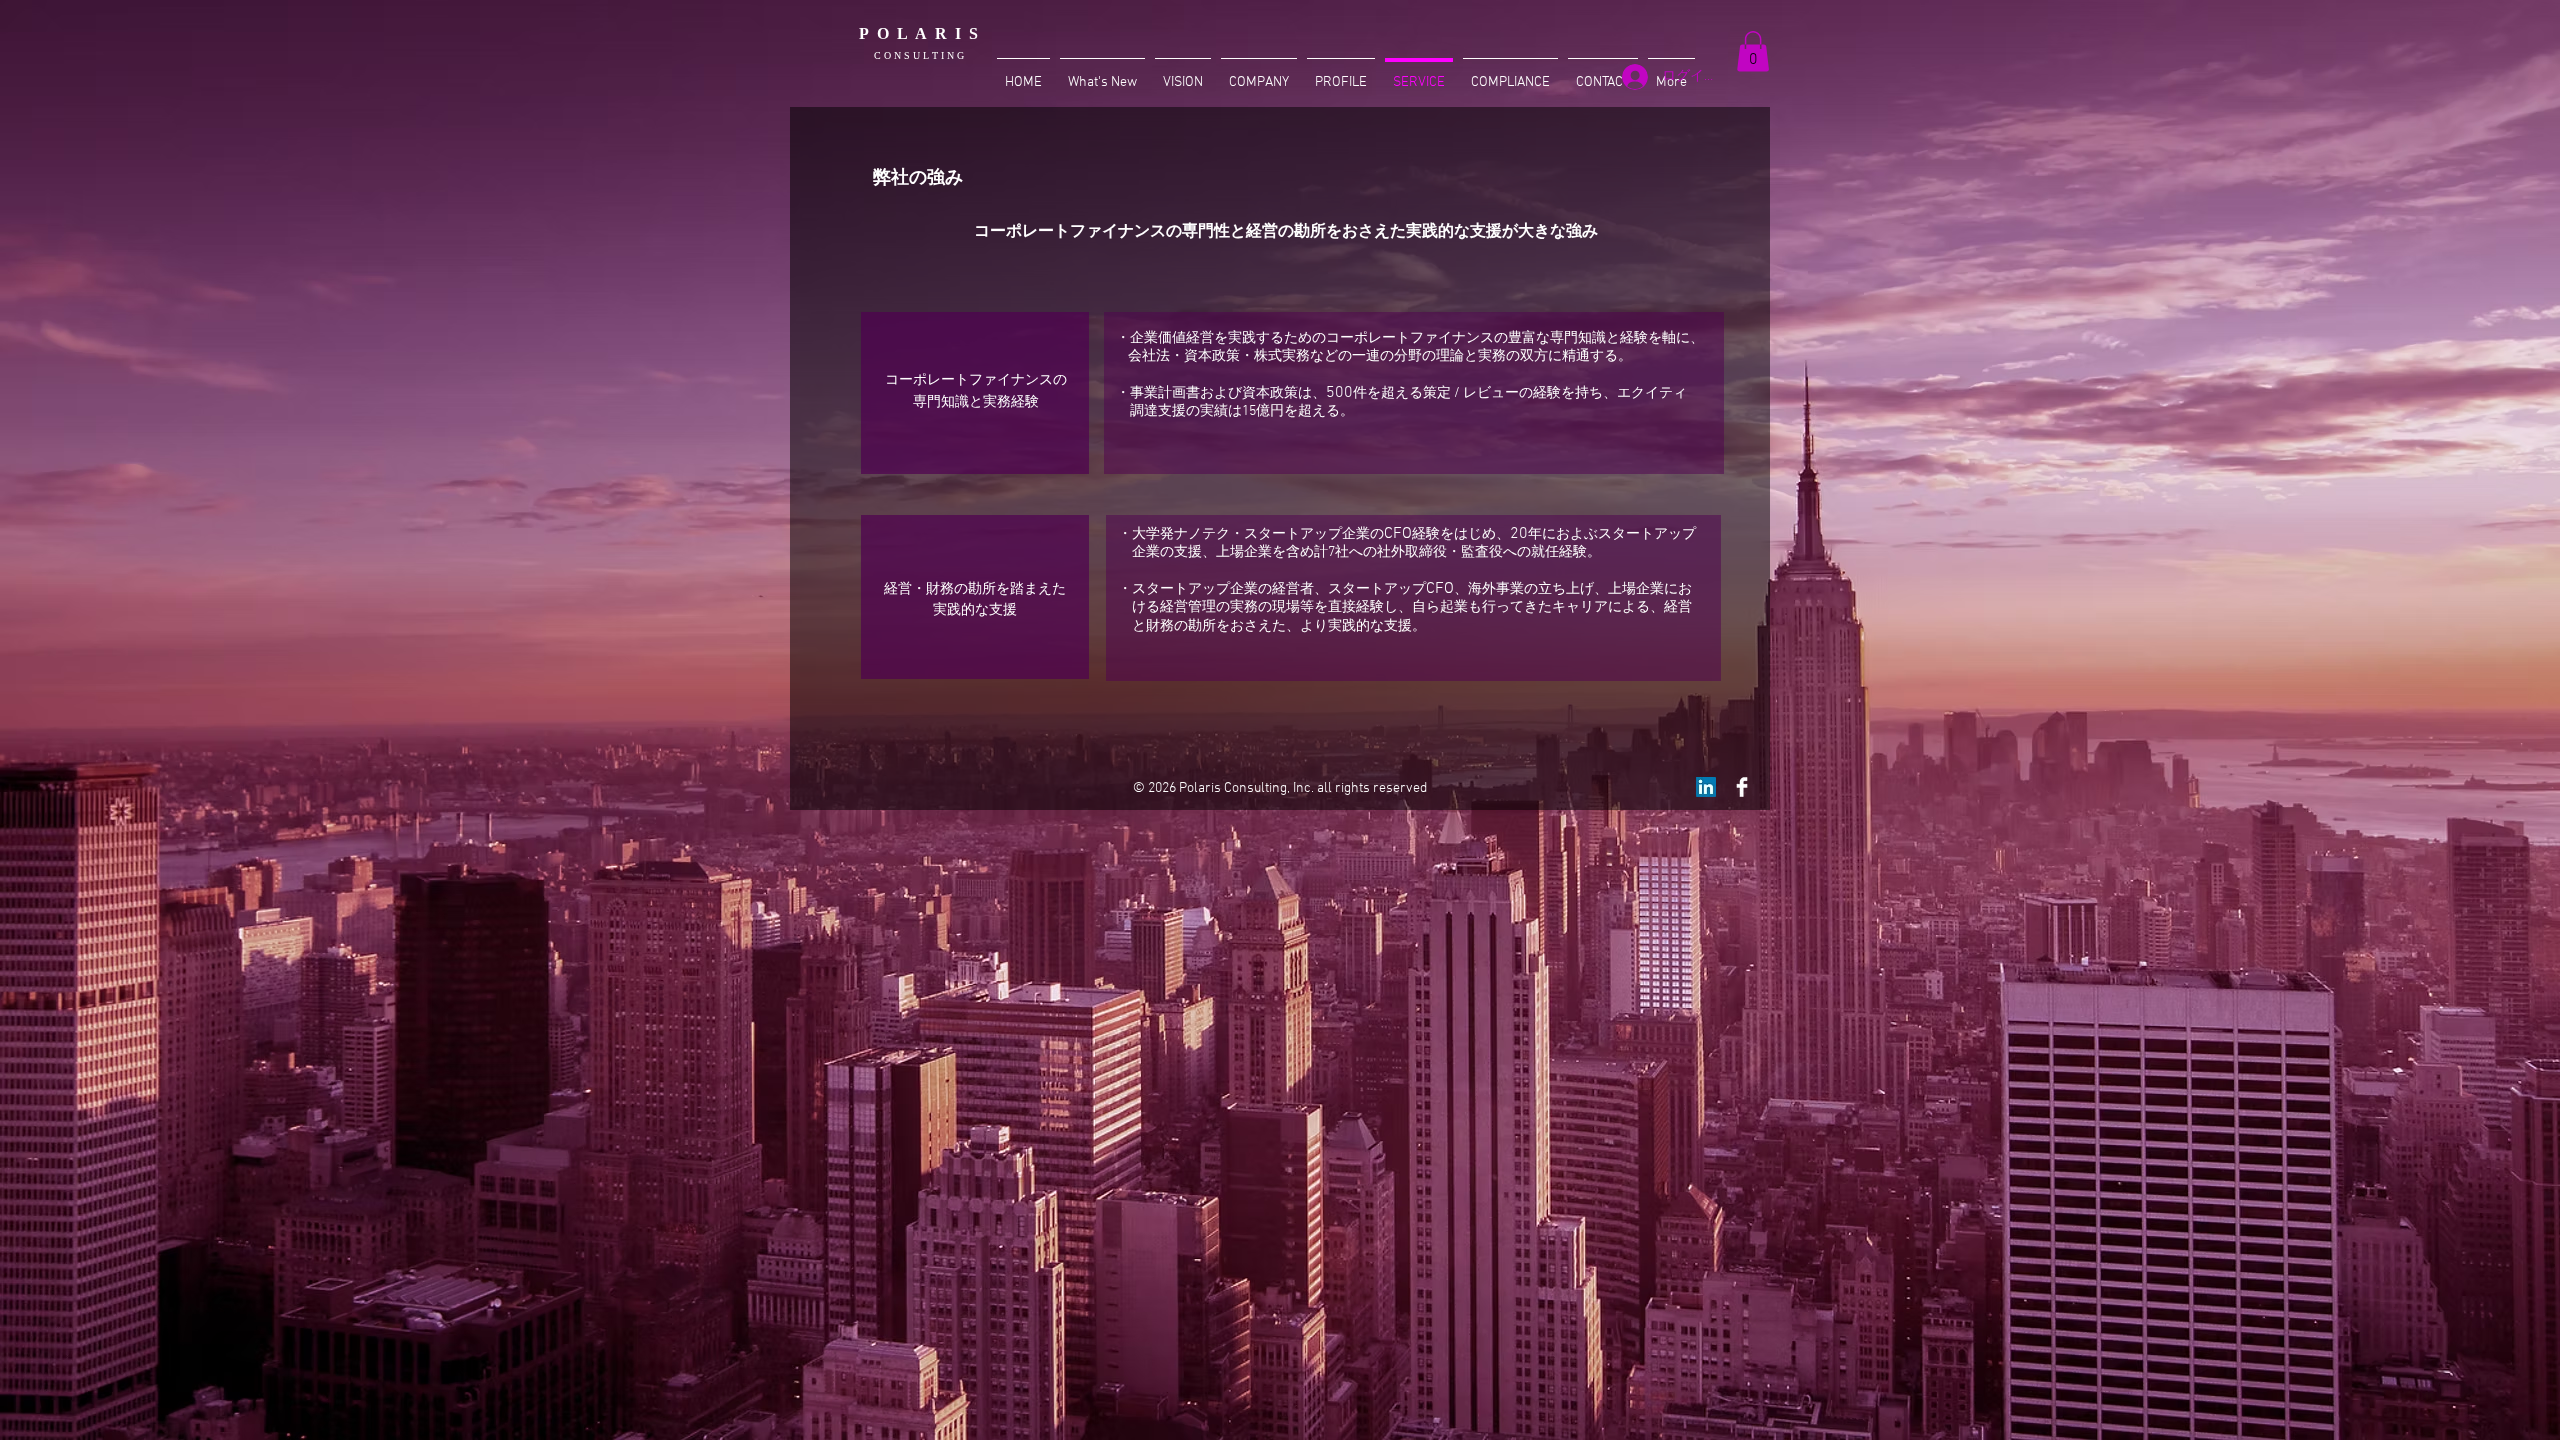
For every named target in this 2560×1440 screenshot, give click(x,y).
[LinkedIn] (1706, 787)
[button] (1753, 51)
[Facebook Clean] (1742, 787)
